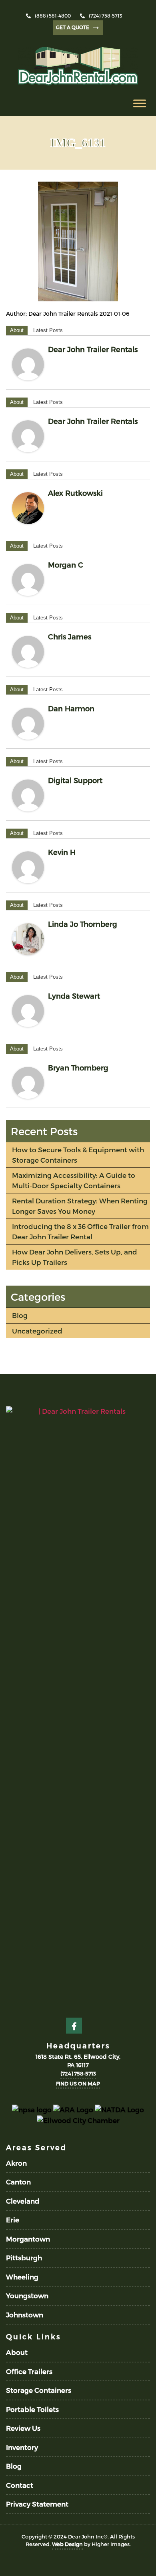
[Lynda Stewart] (28, 1011)
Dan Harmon (71, 708)
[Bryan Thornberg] (28, 1083)
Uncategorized (37, 1331)
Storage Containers (39, 2390)
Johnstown (25, 2315)
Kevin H (62, 852)
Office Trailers (29, 2371)
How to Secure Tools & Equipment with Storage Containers (78, 1155)
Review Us (23, 2428)
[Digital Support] (28, 795)
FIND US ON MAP (78, 2083)
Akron (16, 2163)
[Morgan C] (28, 580)
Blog (20, 1315)
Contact (20, 2485)
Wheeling (22, 2277)
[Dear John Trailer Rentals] (28, 364)
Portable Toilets (32, 2409)
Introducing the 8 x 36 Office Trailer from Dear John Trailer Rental (80, 1231)
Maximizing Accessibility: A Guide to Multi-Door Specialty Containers (74, 1180)
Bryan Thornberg (78, 1067)
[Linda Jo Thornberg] (28, 939)
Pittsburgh (24, 2257)
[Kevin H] (28, 867)
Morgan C (66, 565)
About (17, 330)
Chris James (70, 636)
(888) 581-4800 (53, 16)
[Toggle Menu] (140, 103)
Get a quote (78, 26)
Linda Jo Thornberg (83, 924)
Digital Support (75, 780)
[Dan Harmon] (28, 724)
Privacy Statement (37, 2504)
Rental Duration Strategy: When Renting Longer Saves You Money (80, 1206)
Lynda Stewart (74, 996)
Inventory (22, 2447)
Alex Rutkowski (75, 493)
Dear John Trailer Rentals (93, 349)
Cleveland (23, 2201)
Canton (18, 2182)
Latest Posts (48, 330)
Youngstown (27, 2295)
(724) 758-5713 (105, 16)
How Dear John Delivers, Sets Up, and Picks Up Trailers (75, 1257)
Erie (13, 2220)
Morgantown (28, 2239)
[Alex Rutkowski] (28, 508)
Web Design (67, 2544)
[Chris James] (28, 652)
